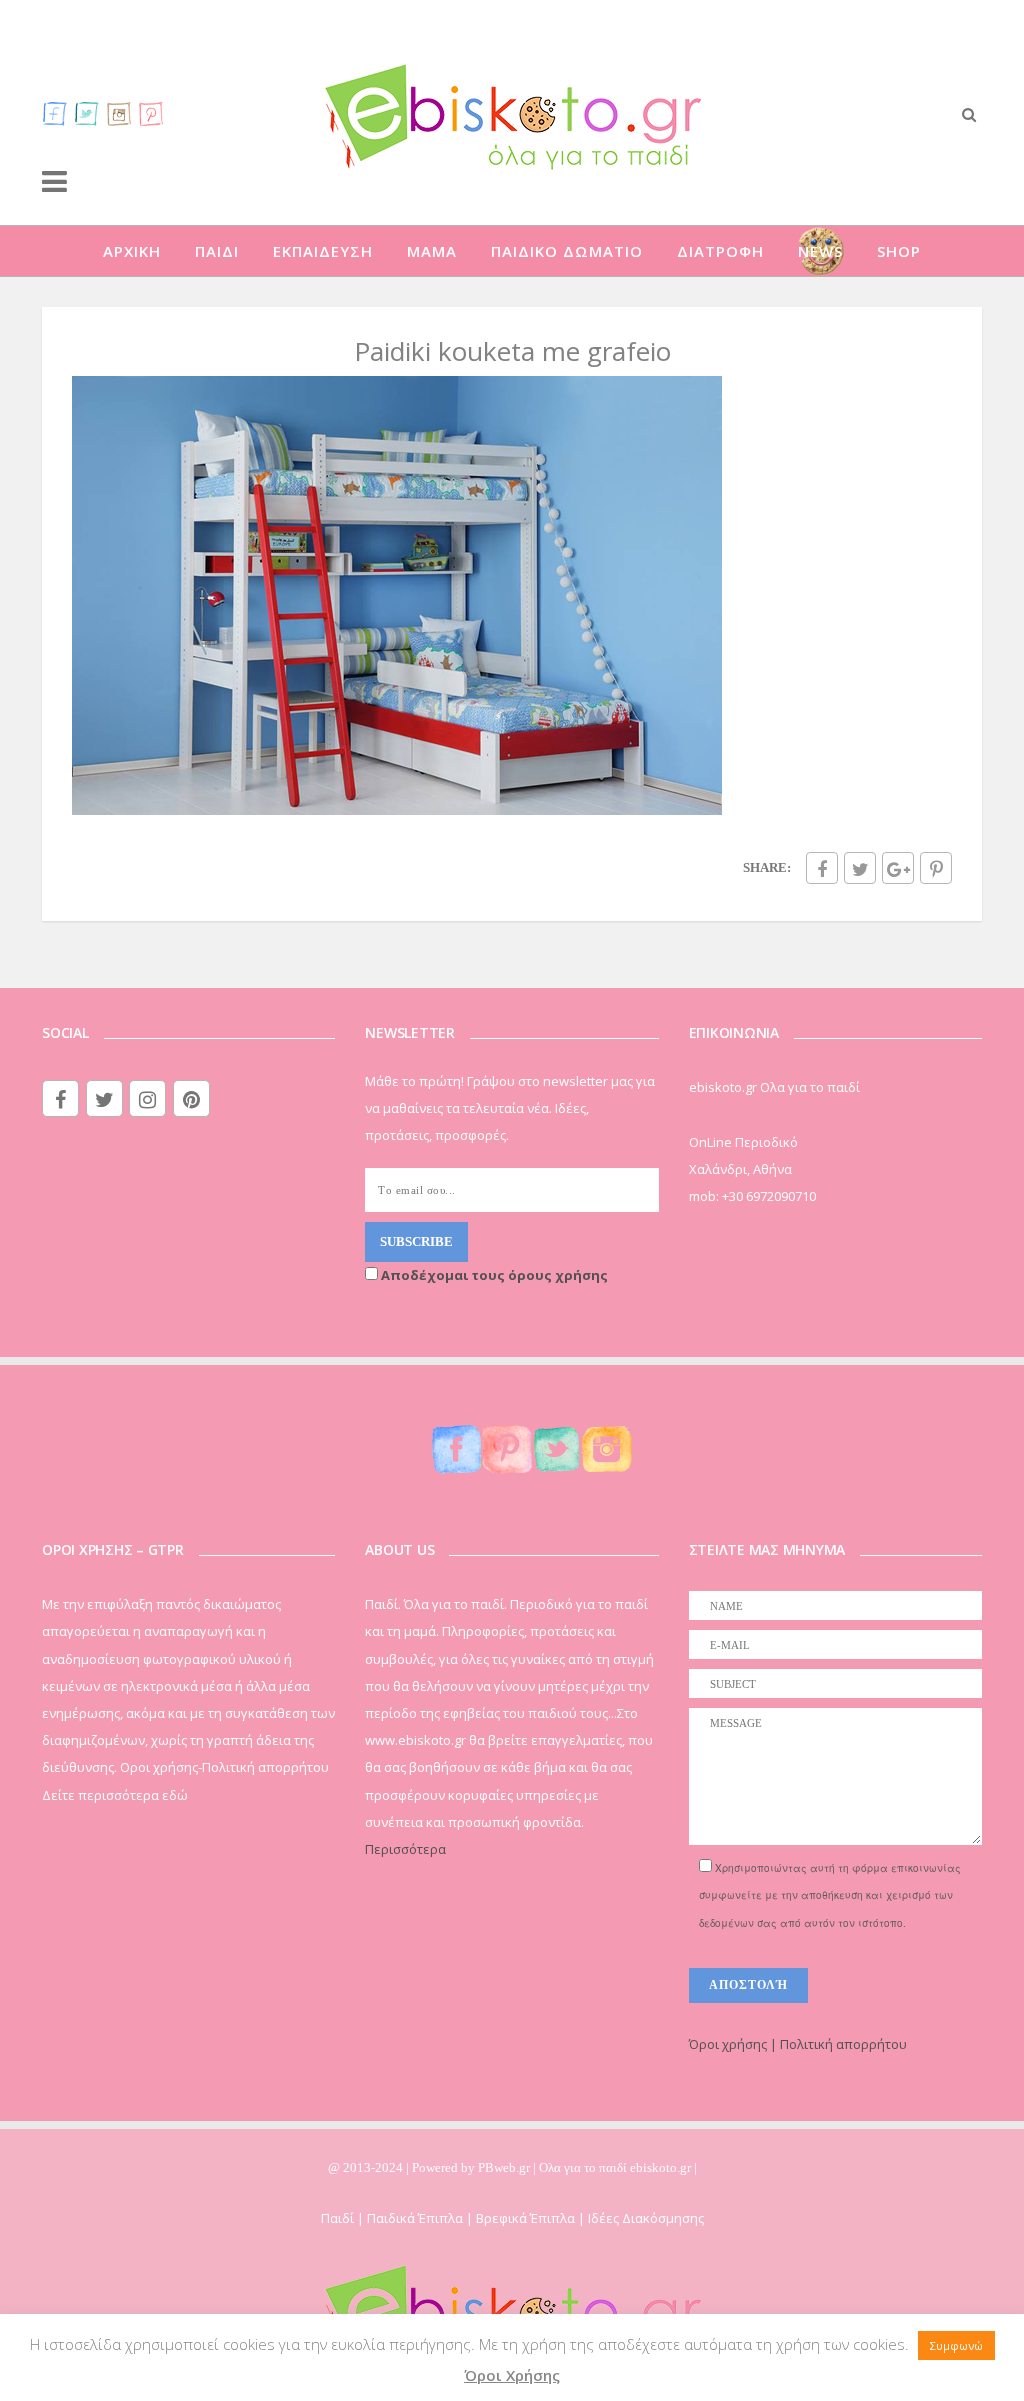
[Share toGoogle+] (898, 868)
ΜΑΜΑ (432, 251)
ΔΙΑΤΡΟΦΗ (720, 251)
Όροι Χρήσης (512, 2375)
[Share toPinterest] (936, 868)
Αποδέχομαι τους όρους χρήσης (493, 1275)
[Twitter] (87, 113)
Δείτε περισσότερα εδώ (115, 1795)
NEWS (820, 251)
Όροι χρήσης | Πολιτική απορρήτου (798, 2044)
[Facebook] (55, 113)
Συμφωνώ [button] (956, 2345)
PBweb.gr (505, 2167)
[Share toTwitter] (860, 868)
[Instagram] (119, 113)
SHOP (899, 251)
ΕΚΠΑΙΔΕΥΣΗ (323, 251)
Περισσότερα (405, 1849)
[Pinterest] (151, 113)
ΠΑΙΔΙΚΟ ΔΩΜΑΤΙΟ (567, 251)
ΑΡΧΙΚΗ (132, 251)
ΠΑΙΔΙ (217, 251)
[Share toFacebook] (822, 868)
